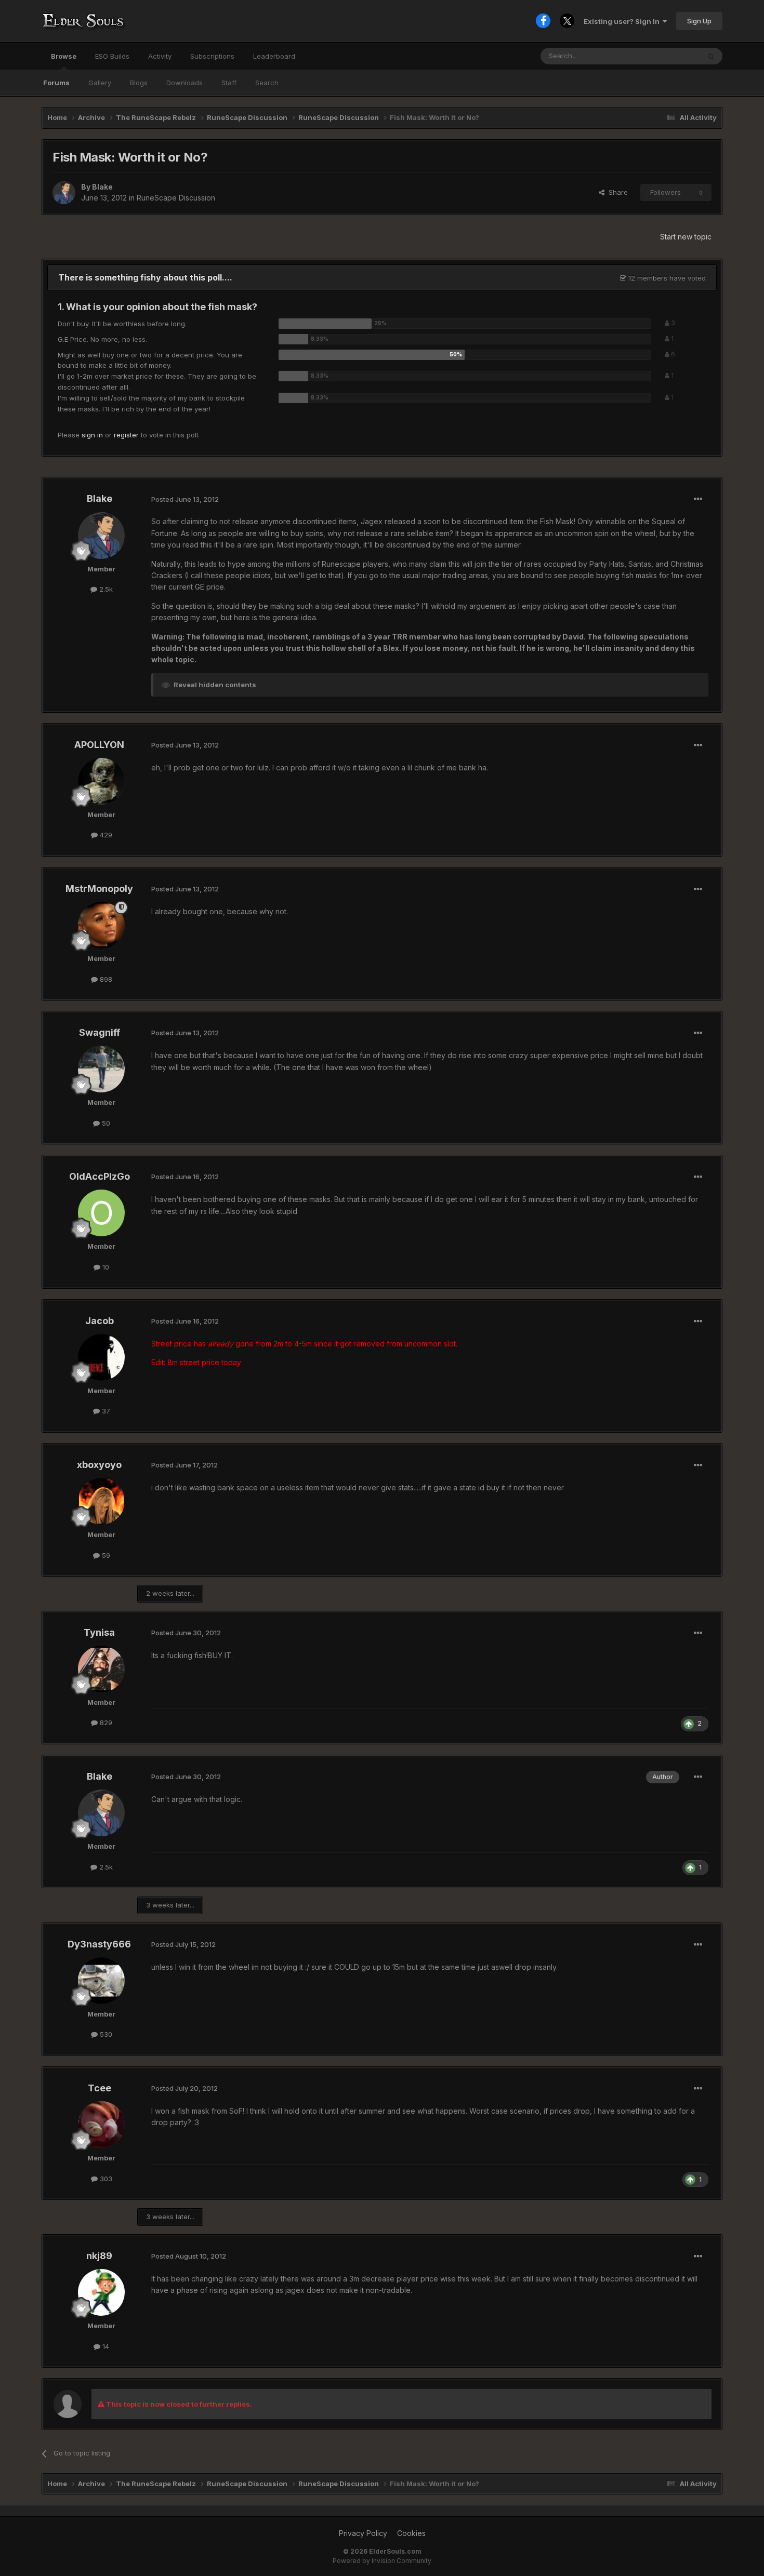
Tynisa (99, 1632)
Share (616, 192)
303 (105, 2179)
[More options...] (698, 499)
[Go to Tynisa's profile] (101, 1669)
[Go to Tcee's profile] (101, 2125)
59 (105, 1555)
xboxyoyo (99, 1465)
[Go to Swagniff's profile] (101, 1069)
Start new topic (686, 237)
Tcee (100, 2088)
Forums (56, 83)
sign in (92, 435)
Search (267, 83)
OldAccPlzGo (100, 1176)
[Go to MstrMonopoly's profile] (101, 925)
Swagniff (100, 1032)
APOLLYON (99, 745)
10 (105, 1267)
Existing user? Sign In (623, 21)
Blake (102, 187)
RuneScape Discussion (176, 198)
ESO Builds (112, 56)
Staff (229, 83)
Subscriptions (212, 56)
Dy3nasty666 (99, 1944)
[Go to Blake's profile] (64, 193)
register (126, 435)
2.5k (105, 589)
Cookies (411, 2533)
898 (105, 979)
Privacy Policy (363, 2533)
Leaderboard (274, 56)
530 (105, 2034)
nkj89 (99, 2256)
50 (105, 1123)
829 (105, 1723)
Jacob (100, 1321)
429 (105, 835)
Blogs (139, 83)
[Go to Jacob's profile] (101, 1357)
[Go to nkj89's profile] (101, 2292)
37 (105, 1411)
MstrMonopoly (99, 889)
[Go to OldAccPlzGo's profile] (101, 1213)
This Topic (669, 56)
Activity (160, 56)
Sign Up (699, 21)
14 (105, 2346)
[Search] (711, 56)
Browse (64, 56)
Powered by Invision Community (382, 2561)
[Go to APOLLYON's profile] (101, 781)
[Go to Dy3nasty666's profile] (101, 1981)
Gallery (100, 83)
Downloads (185, 83)
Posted (185, 499)
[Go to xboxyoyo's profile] (101, 1501)
